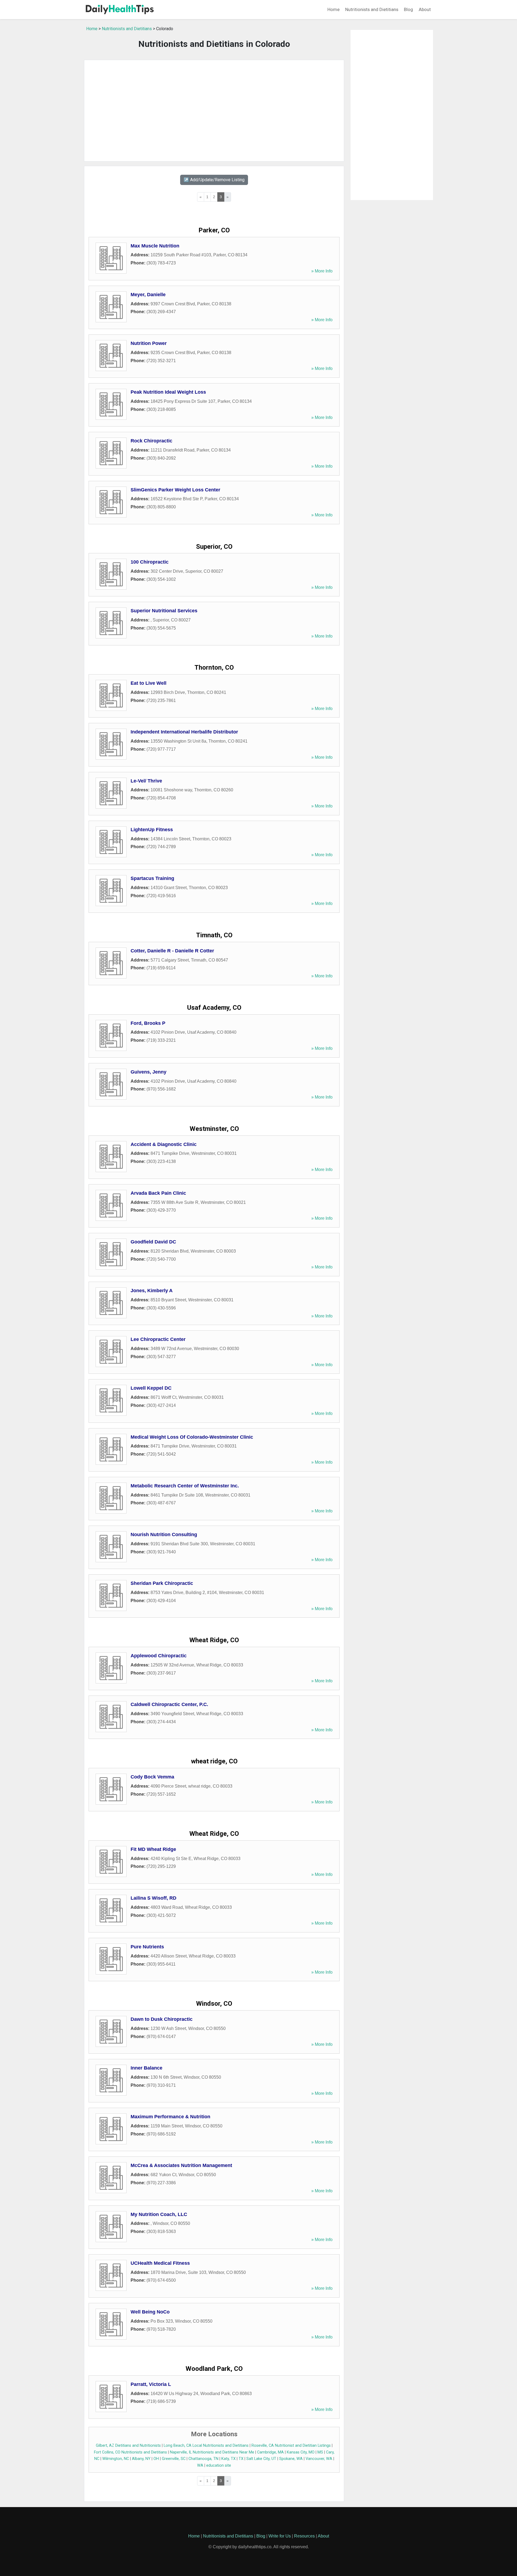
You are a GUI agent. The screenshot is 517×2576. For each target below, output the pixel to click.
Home (333, 9)
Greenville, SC (174, 2459)
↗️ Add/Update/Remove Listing (214, 180)
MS (320, 2452)
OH (156, 2459)
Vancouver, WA (319, 2459)
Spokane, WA (291, 2459)
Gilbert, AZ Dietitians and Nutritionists (128, 2446)
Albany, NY (141, 2459)
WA (200, 2465)
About (425, 9)
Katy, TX (228, 2459)
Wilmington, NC (116, 2459)
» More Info (322, 271)
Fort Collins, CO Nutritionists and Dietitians (130, 2452)
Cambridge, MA (270, 2452)
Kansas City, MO (301, 2452)
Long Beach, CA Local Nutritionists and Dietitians (206, 2446)
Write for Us (280, 2536)
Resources (304, 2536)
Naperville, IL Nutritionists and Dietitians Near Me (212, 2452)
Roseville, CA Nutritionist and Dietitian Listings (291, 2446)
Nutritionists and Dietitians (372, 9)
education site (219, 2465)
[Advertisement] (214, 111)
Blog (408, 9)
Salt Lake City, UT (261, 2459)
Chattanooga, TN (203, 2459)
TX (241, 2459)
